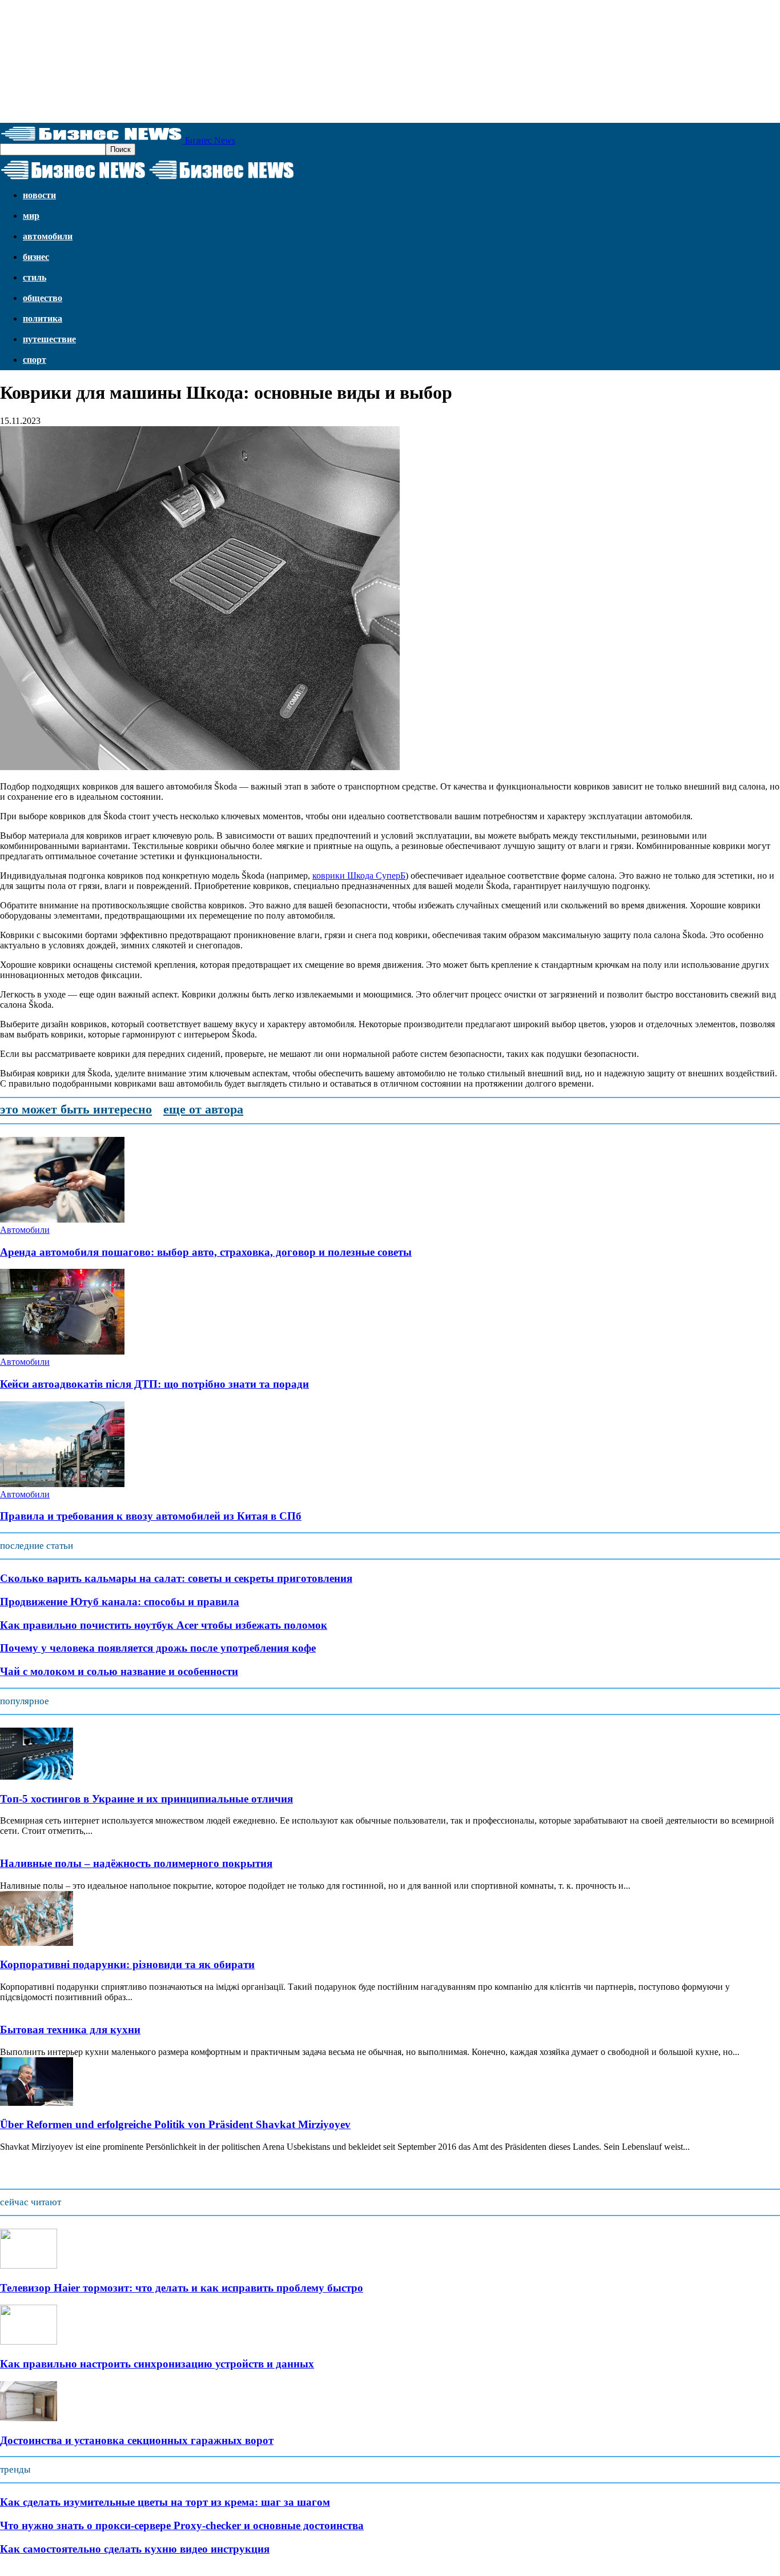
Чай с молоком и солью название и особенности (119, 1671)
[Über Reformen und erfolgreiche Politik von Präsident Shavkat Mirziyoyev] (37, 2103)
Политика (43, 319)
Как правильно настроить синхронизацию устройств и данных (157, 2364)
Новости (39, 195)
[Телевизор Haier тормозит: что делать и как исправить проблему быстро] (29, 2265)
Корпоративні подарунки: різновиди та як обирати (127, 1964)
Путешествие (49, 339)
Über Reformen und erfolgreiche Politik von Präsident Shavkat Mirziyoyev (175, 2124)
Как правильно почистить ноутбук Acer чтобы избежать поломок (164, 1625)
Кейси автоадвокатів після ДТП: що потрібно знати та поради (154, 1384)
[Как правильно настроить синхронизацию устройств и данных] (29, 2341)
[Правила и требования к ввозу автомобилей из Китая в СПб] (62, 1484)
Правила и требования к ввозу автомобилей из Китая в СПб (151, 1516)
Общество (43, 298)
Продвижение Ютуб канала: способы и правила (120, 1602)
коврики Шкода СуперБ (359, 876)
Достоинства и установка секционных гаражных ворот (137, 2440)
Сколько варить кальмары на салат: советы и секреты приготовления (176, 1578)
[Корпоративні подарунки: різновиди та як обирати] (37, 1943)
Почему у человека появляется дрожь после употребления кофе (158, 1648)
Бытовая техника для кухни (70, 2030)
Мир (31, 216)
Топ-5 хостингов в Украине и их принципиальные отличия (146, 1799)
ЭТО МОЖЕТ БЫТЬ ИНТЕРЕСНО (76, 1109)
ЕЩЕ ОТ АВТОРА (203, 1109)
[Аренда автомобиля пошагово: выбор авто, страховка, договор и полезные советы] (62, 1219)
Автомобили (48, 236)
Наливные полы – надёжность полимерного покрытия (136, 1863)
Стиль (35, 277)
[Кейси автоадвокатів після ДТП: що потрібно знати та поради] (62, 1351)
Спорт (35, 360)
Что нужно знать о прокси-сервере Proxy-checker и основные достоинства (182, 2525)
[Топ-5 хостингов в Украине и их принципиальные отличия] (37, 1776)
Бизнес (36, 257)
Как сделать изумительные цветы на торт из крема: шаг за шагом (165, 2502)
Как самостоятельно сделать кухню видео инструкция (135, 2549)
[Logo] (74, 180)
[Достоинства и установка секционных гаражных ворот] (29, 2418)
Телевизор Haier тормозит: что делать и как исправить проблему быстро (182, 2288)
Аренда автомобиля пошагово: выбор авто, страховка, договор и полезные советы (206, 1252)
